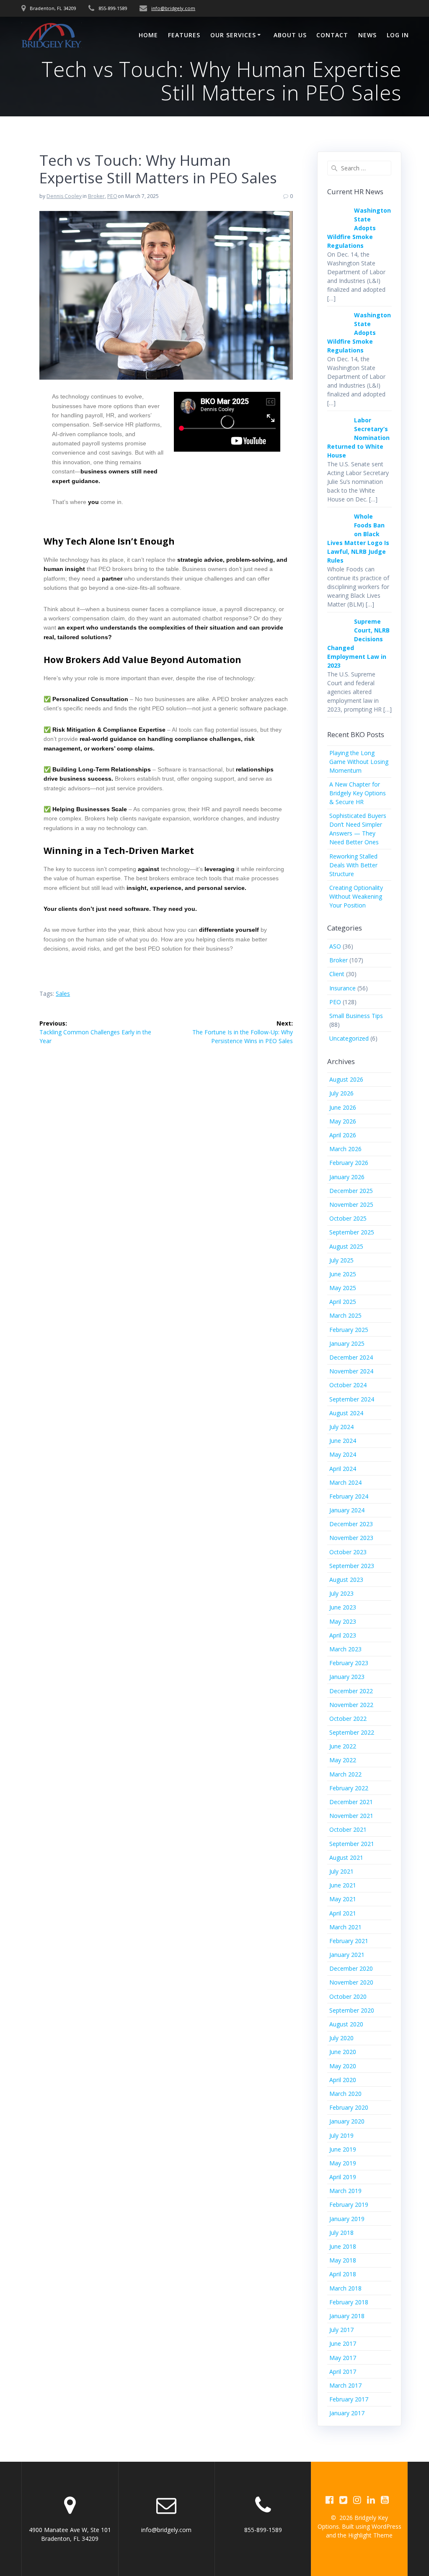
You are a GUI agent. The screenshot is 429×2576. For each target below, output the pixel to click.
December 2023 (351, 1524)
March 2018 (345, 2288)
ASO (335, 946)
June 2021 (343, 1885)
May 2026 (343, 1121)
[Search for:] (359, 168)
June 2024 (343, 1441)
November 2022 (351, 1705)
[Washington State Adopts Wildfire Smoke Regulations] (338, 226)
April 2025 (343, 1302)
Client (337, 974)
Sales (63, 994)
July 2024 (341, 1427)
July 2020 (341, 2038)
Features (184, 35)
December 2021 (351, 1802)
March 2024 (345, 1482)
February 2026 (349, 1163)
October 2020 (348, 1996)
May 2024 (343, 1454)
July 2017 (341, 2330)
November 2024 (351, 1371)
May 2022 (343, 1760)
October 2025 (348, 1218)
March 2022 (345, 1774)
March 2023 (345, 1649)
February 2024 (349, 1496)
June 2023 (343, 1607)
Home (148, 35)
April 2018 (343, 2274)
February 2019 (349, 2205)
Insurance (342, 988)
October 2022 (348, 1719)
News (367, 35)
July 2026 (341, 1093)
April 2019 (343, 2177)
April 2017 (343, 2372)
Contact (332, 35)
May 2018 (343, 2260)
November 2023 (351, 1538)
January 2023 (347, 1677)
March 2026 (345, 1149)
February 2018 (349, 2302)
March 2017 (345, 2385)
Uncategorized (349, 1038)
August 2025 (346, 1246)
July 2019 (341, 2135)
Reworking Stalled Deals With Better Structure (353, 865)
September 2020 (352, 2010)
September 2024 (352, 1399)
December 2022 (351, 1691)
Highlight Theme (370, 2535)
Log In (398, 35)
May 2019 (343, 2163)
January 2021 (347, 1955)
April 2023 (343, 1635)
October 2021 (348, 1829)
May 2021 (343, 1899)
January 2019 (347, 2219)
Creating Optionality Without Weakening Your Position (356, 896)
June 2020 (343, 2052)
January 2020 (347, 2121)
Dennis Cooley (64, 196)
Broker (96, 196)
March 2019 (345, 2191)
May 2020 (343, 2066)
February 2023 (349, 1663)
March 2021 (345, 1927)
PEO (112, 196)
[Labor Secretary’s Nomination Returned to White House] (338, 436)
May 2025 (343, 1288)
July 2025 (341, 1260)
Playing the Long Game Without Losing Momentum (359, 762)
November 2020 (351, 1982)
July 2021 (341, 1871)
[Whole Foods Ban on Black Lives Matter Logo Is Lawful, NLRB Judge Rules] (338, 532)
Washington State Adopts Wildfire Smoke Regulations (359, 228)
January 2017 (347, 2413)
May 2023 (343, 1621)
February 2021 (349, 1941)
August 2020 (346, 2024)
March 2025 (345, 1315)
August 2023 (346, 1580)
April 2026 (343, 1135)
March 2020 (345, 2094)
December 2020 (351, 1968)
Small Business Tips (356, 1016)
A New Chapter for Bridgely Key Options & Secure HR (358, 793)
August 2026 (346, 1079)
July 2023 (341, 1593)
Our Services (233, 35)
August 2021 (346, 1857)
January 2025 (347, 1343)
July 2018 (341, 2233)
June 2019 (343, 2149)
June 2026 (343, 1107)
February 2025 (349, 1330)
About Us (290, 35)
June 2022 (343, 1746)
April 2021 (343, 1913)
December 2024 (351, 1357)
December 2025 (351, 1191)
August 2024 (346, 1413)
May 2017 (343, 2358)
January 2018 (347, 2316)
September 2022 (352, 1732)
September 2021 (352, 1844)
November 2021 (351, 1816)
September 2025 (352, 1232)
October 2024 (348, 1385)
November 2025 (351, 1204)
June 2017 (343, 2343)
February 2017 (349, 2399)
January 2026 (347, 1177)
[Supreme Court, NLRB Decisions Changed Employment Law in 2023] (338, 637)
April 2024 (343, 1469)
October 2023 (348, 1552)
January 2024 (347, 1510)
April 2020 (343, 2080)
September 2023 (352, 1566)
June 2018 (343, 2246)
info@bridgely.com (173, 8)
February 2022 (349, 1788)
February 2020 (349, 2107)
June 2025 (343, 1274)
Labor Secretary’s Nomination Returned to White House (358, 438)
